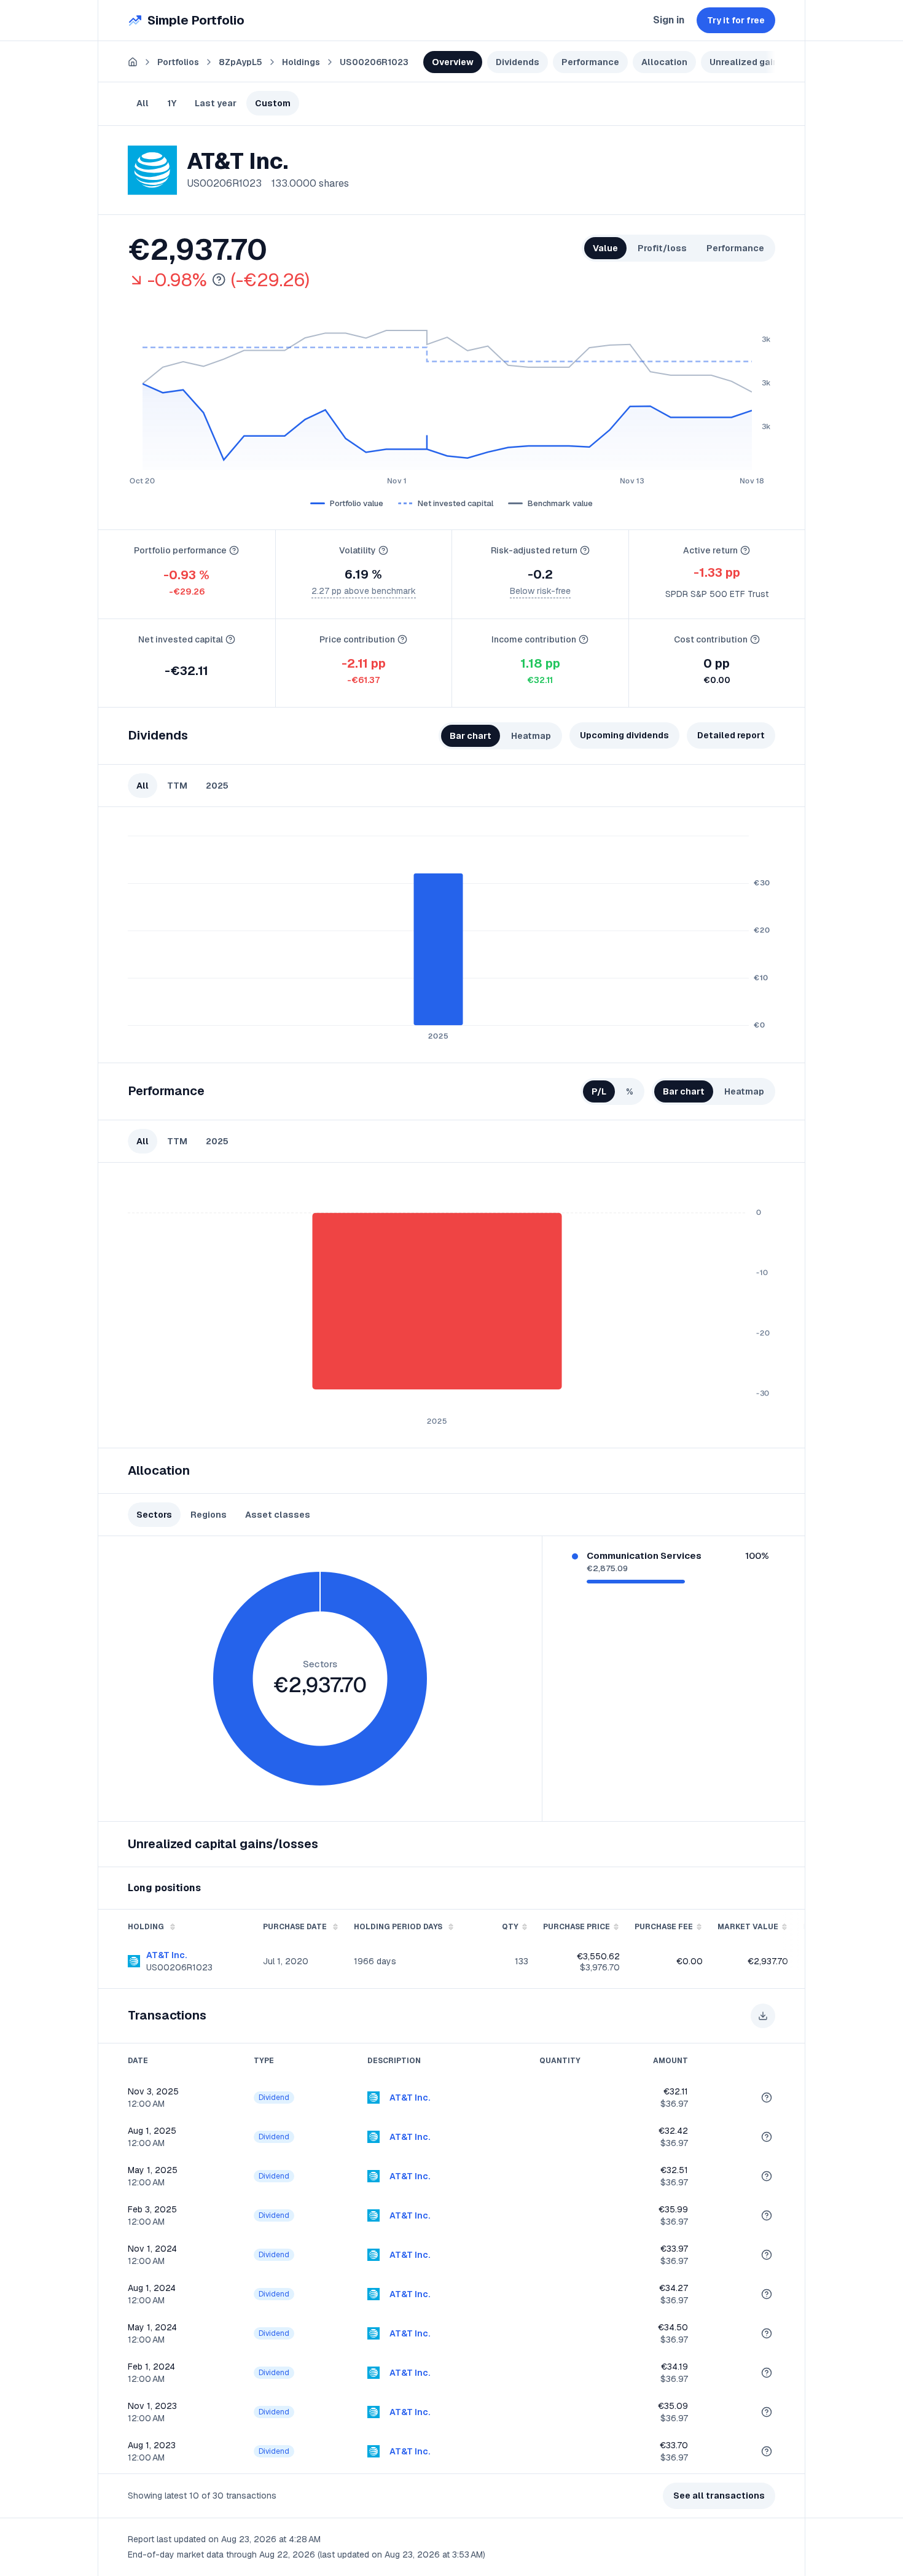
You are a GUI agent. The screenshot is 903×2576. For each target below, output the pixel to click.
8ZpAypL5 (240, 62)
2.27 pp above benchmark (364, 591)
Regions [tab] (209, 1515)
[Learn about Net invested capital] (230, 639)
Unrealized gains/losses (764, 62)
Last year (216, 103)
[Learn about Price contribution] (402, 639)
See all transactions (719, 2496)
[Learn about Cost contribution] (755, 639)
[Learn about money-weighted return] (219, 280)
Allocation (664, 62)
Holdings (301, 62)
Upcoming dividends (624, 735)
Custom (273, 103)
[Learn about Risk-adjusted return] (585, 550)
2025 (217, 786)
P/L (599, 1091)
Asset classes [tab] (278, 1515)
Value (605, 248)
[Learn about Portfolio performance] (234, 550)
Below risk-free (540, 591)
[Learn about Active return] (745, 550)
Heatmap (531, 736)
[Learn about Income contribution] (584, 639)
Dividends (518, 62)
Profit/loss (662, 248)
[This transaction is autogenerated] (767, 2098)
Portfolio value (357, 503)
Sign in (669, 20)
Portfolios (178, 62)
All (143, 103)
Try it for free (736, 20)
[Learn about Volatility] (383, 550)
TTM (177, 786)
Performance (590, 62)
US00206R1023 (374, 62)
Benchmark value (560, 503)
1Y (172, 103)
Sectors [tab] (154, 1515)
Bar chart (471, 736)
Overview (453, 62)
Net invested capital (455, 503)
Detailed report (731, 735)
